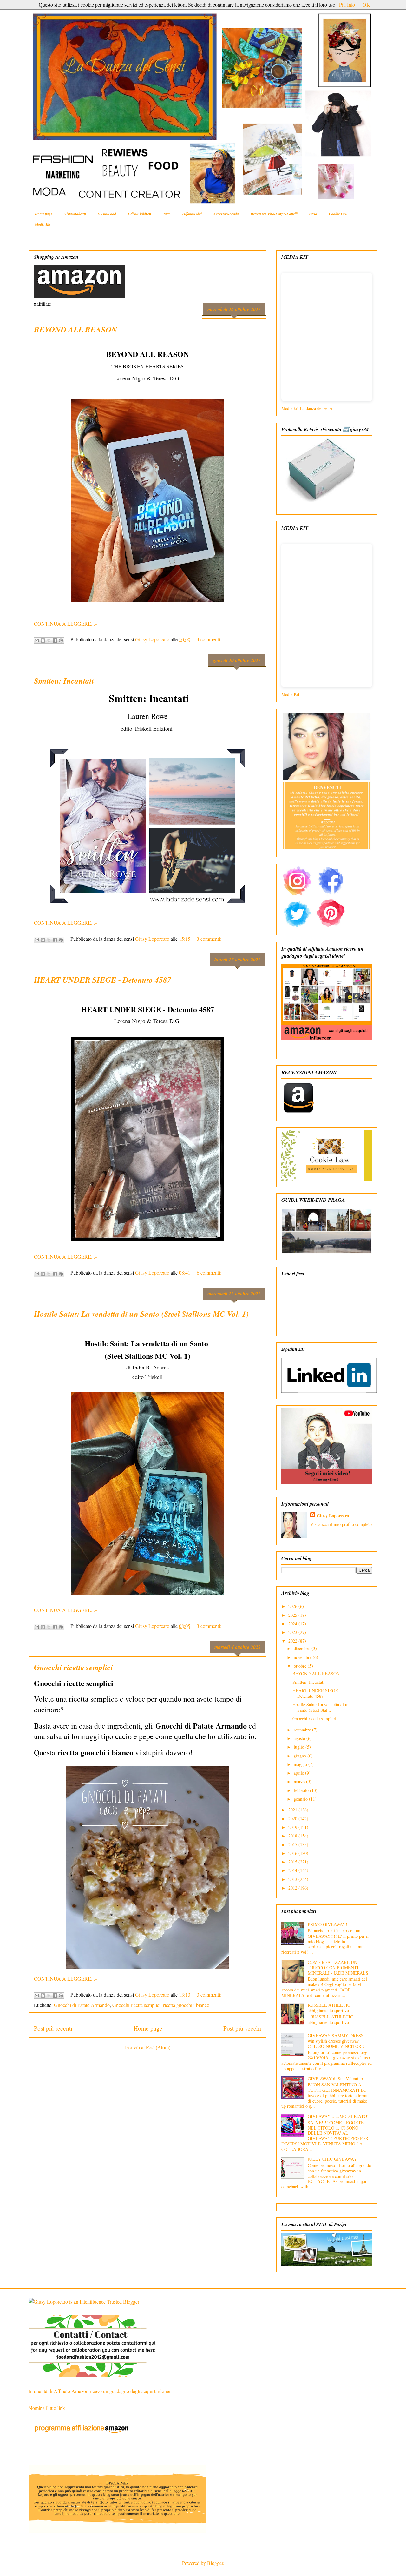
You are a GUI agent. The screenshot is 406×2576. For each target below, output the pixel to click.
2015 (293, 1862)
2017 (293, 1845)
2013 (293, 1879)
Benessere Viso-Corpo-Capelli (274, 214)
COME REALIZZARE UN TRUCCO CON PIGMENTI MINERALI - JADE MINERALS (338, 1967)
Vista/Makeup (75, 214)
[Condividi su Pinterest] (61, 640)
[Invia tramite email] (37, 640)
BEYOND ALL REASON (75, 329)
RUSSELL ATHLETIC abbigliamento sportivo (329, 2008)
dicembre (303, 1648)
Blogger (215, 2563)
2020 (293, 1819)
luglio (300, 1747)
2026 (293, 1606)
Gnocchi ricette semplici (73, 1667)
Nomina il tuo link (47, 2408)
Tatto (167, 214)
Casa (313, 214)
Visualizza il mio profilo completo (341, 1524)
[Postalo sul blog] (43, 640)
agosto (300, 1738)
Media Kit (43, 224)
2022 (293, 1641)
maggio (301, 1764)
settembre (303, 1730)
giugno (301, 1756)
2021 (293, 1810)
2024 (293, 1624)
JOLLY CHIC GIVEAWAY (332, 2159)
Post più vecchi (242, 2028)
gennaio (301, 1799)
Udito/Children (140, 214)
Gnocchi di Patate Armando (82, 2005)
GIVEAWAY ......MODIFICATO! (338, 2116)
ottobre (301, 1666)
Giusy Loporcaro (333, 1516)
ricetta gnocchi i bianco (186, 2005)
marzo (300, 1781)
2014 (293, 1870)
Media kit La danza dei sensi (308, 408)
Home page (44, 214)
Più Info (347, 5)
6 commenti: (209, 1272)
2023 (293, 1632)
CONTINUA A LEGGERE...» (66, 623)
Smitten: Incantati (64, 681)
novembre (303, 1657)
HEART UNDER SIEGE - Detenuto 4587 (103, 980)
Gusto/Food (107, 214)
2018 (293, 1836)
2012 (293, 1888)
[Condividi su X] (49, 640)
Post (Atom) (158, 2047)
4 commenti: (209, 639)
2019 (293, 1827)
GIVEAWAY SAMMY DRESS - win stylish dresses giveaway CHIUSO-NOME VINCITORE (337, 2041)
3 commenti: (209, 939)
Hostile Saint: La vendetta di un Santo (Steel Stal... (321, 1707)
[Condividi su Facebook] (55, 640)
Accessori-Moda (226, 214)
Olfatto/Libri (192, 214)
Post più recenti (53, 2028)
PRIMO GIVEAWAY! (327, 1924)
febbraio (302, 1790)
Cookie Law (338, 214)
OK (366, 5)
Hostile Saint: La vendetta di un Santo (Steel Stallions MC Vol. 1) (141, 1314)
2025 (293, 1615)
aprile (299, 1773)
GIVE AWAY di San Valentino (335, 2079)
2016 (293, 1853)
